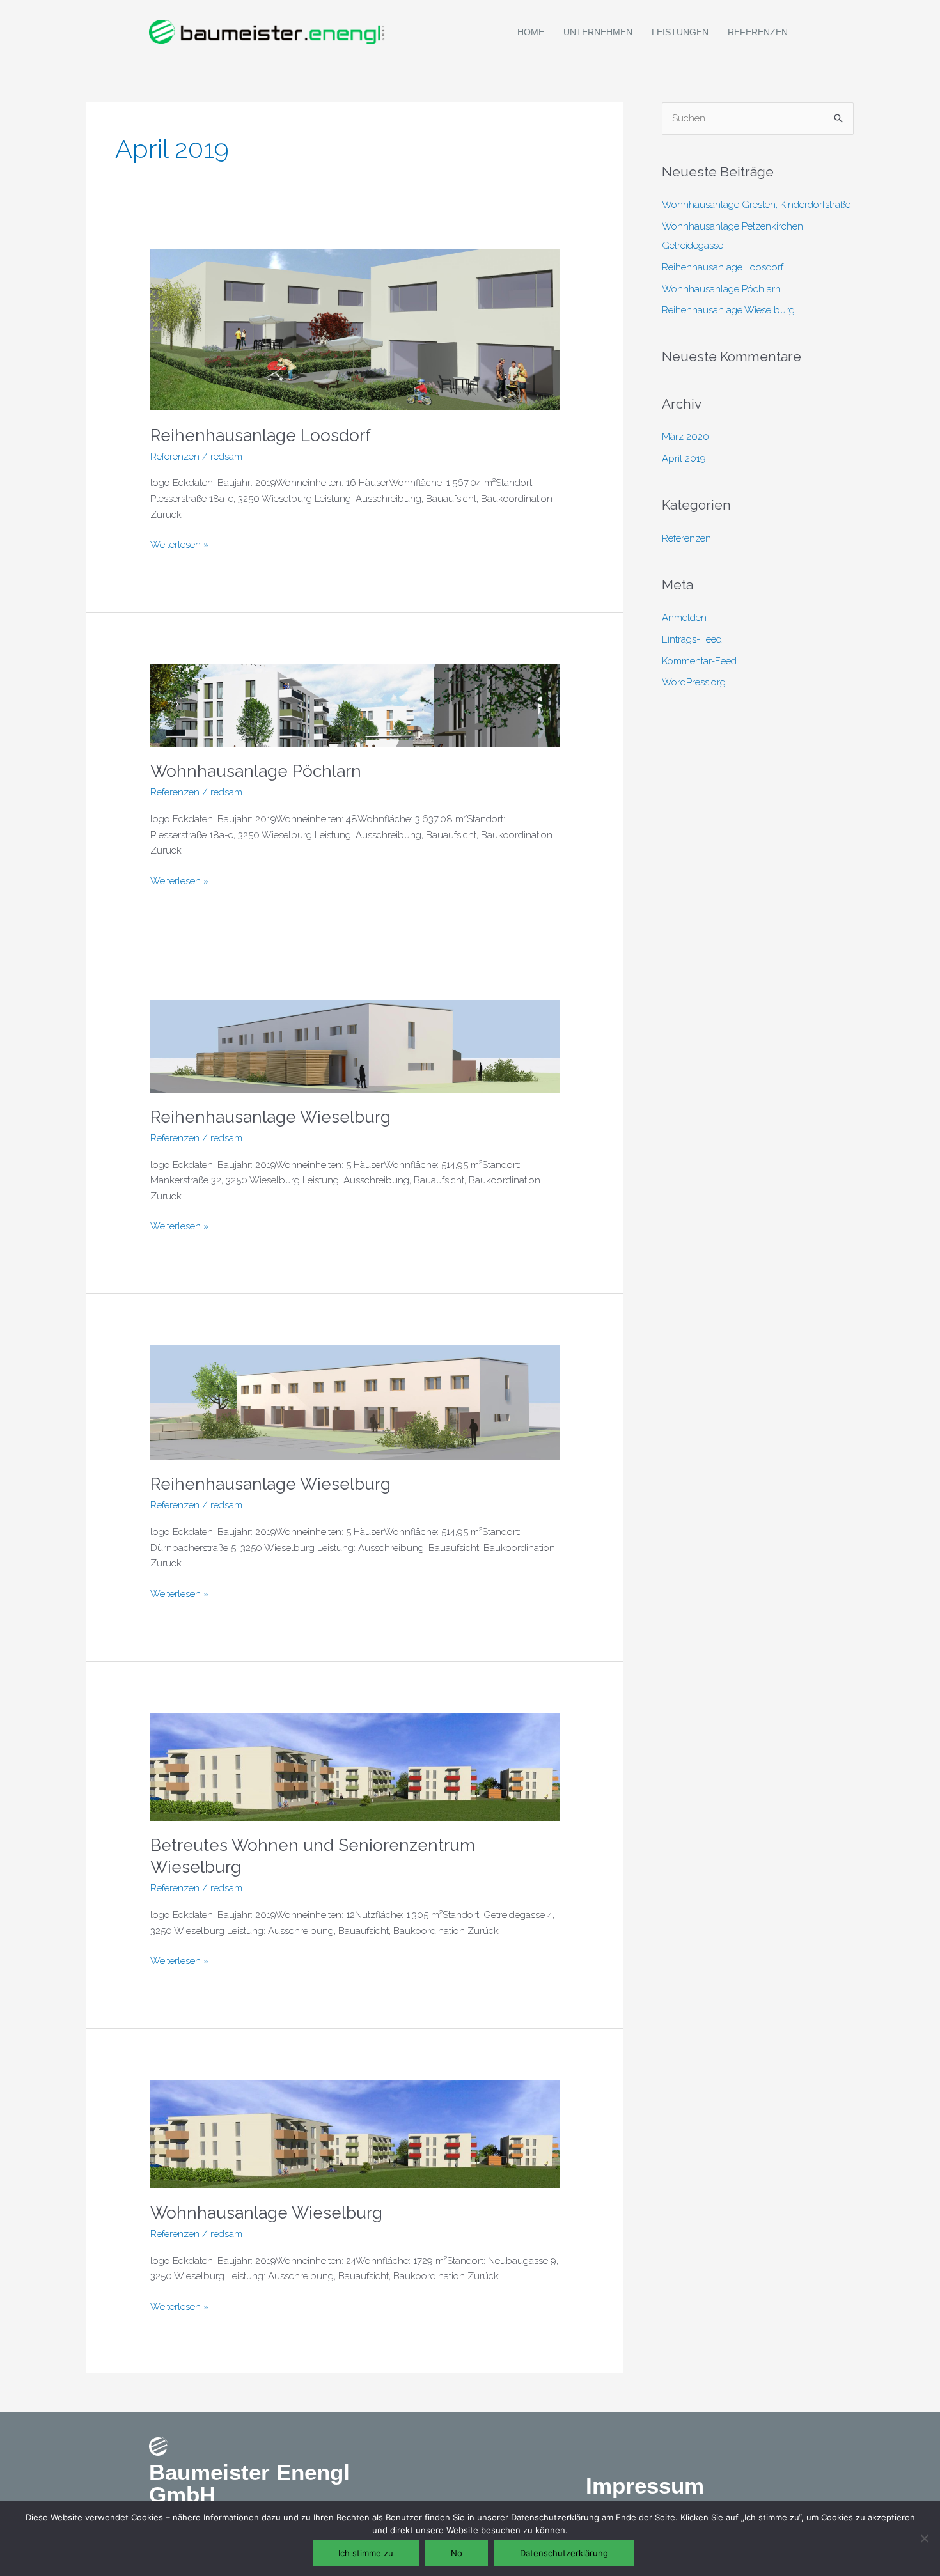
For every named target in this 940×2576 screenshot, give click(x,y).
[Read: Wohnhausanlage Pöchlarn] (355, 705)
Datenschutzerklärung (564, 2553)
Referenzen (758, 32)
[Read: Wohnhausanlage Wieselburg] (355, 2134)
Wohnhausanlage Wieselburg (266, 2213)
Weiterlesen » (179, 544)
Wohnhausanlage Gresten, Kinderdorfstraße (756, 205)
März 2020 (685, 437)
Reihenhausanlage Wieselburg (270, 1117)
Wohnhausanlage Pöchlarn (256, 771)
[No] (924, 2538)
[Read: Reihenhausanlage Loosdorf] (355, 329)
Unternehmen (598, 32)
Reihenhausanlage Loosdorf (261, 435)
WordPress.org (694, 682)
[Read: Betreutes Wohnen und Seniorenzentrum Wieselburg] (355, 1766)
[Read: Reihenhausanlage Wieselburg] (355, 1045)
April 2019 (684, 458)
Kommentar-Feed (699, 661)
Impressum (645, 2486)
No (457, 2553)
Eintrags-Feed (692, 639)
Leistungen (680, 32)
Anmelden (684, 618)
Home (531, 32)
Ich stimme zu (366, 2553)
